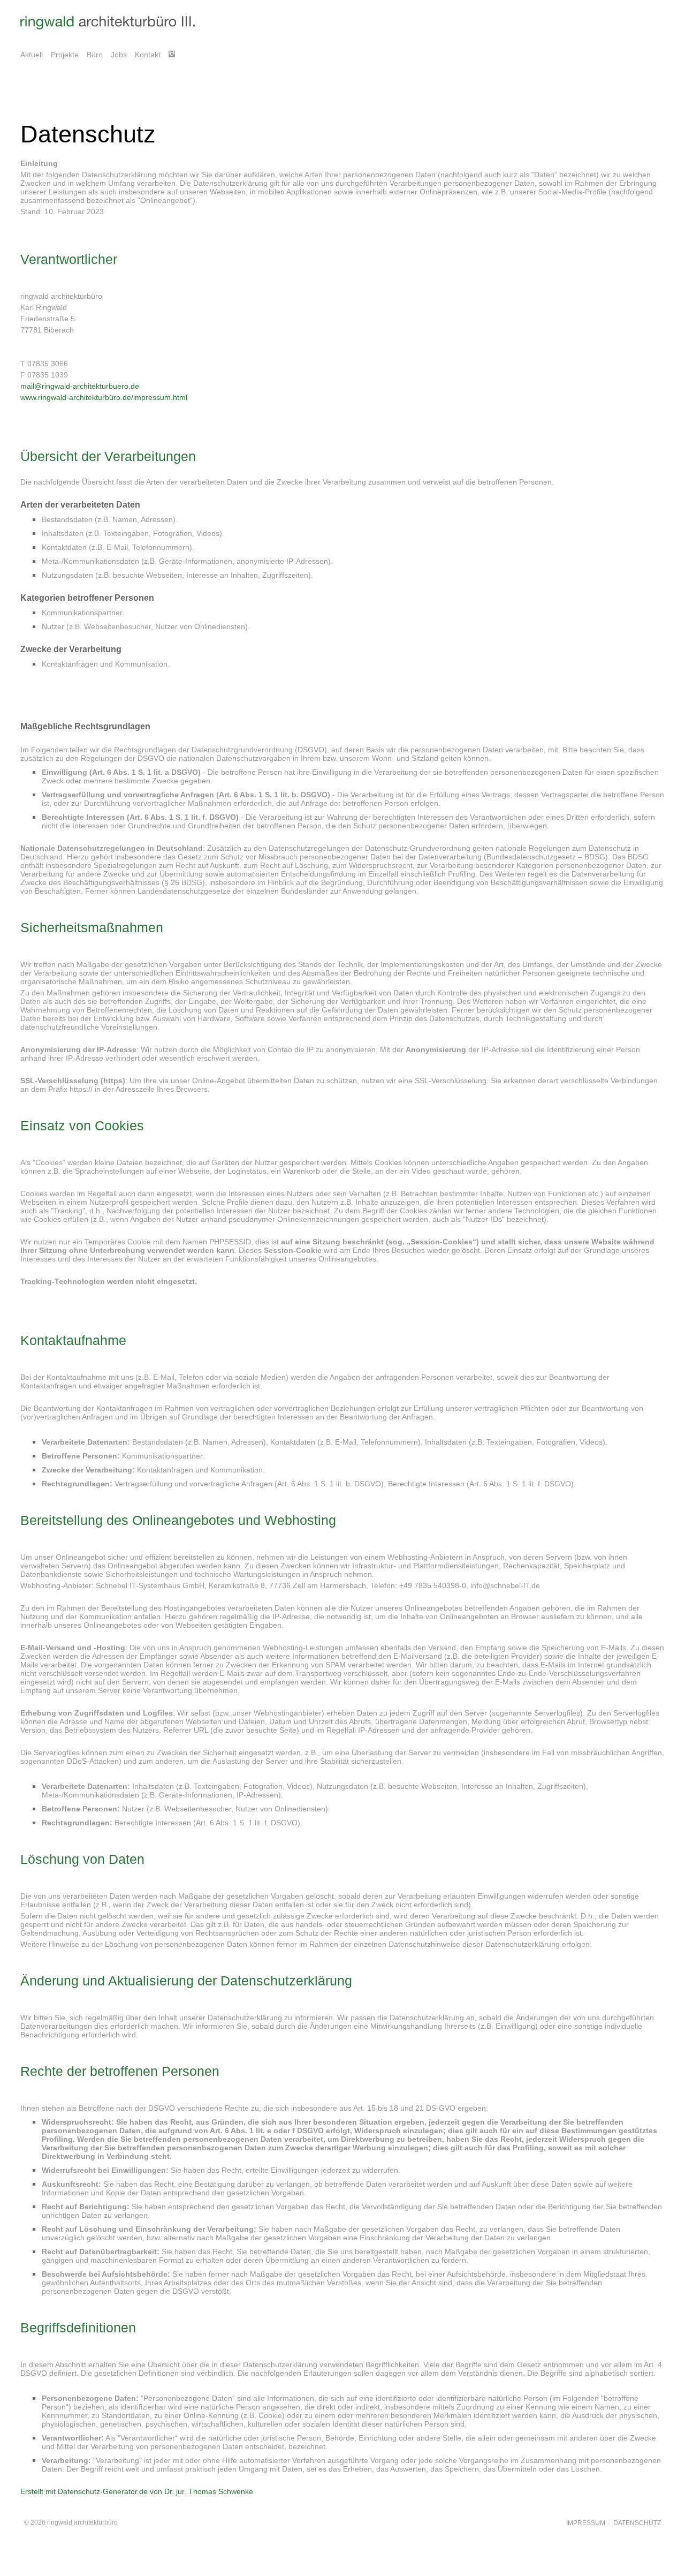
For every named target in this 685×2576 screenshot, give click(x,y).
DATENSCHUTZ (635, 2523)
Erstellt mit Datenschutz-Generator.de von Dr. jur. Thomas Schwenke (137, 2491)
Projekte (65, 55)
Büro (95, 55)
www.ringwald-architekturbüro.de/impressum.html (104, 397)
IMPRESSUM (586, 2523)
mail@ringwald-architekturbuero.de (80, 386)
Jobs (119, 55)
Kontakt (148, 55)
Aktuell (32, 55)
